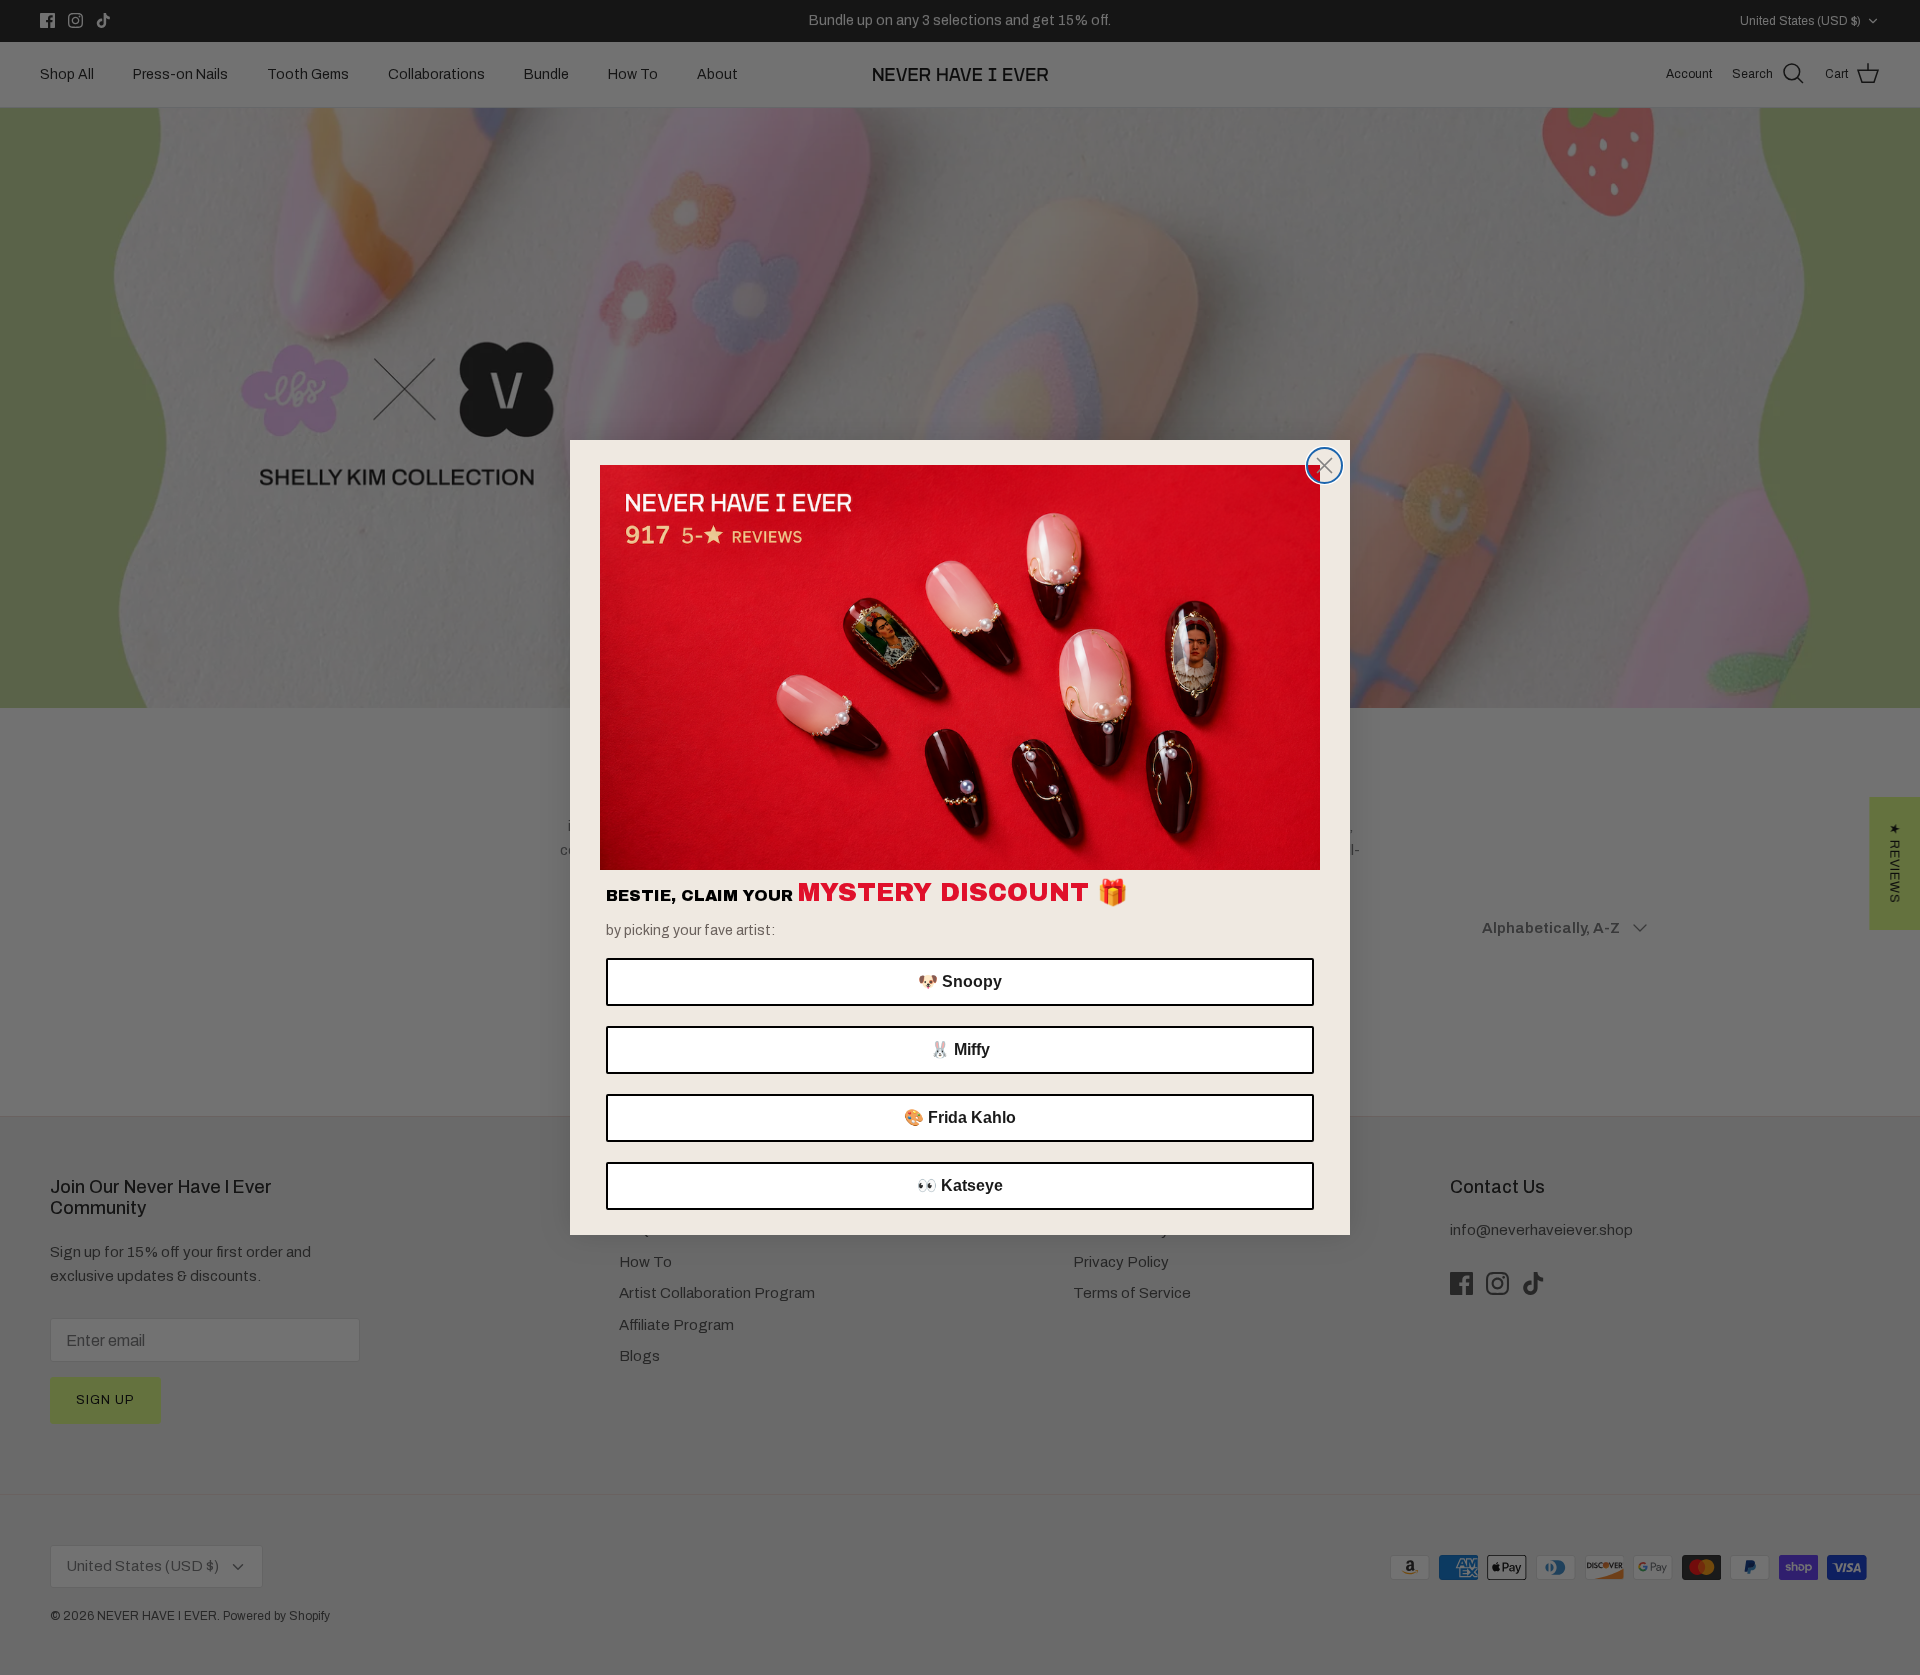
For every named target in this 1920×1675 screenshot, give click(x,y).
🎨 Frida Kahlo (960, 1117)
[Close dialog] (1324, 465)
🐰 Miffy (960, 1049)
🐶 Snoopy (960, 981)
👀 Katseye (960, 1185)
